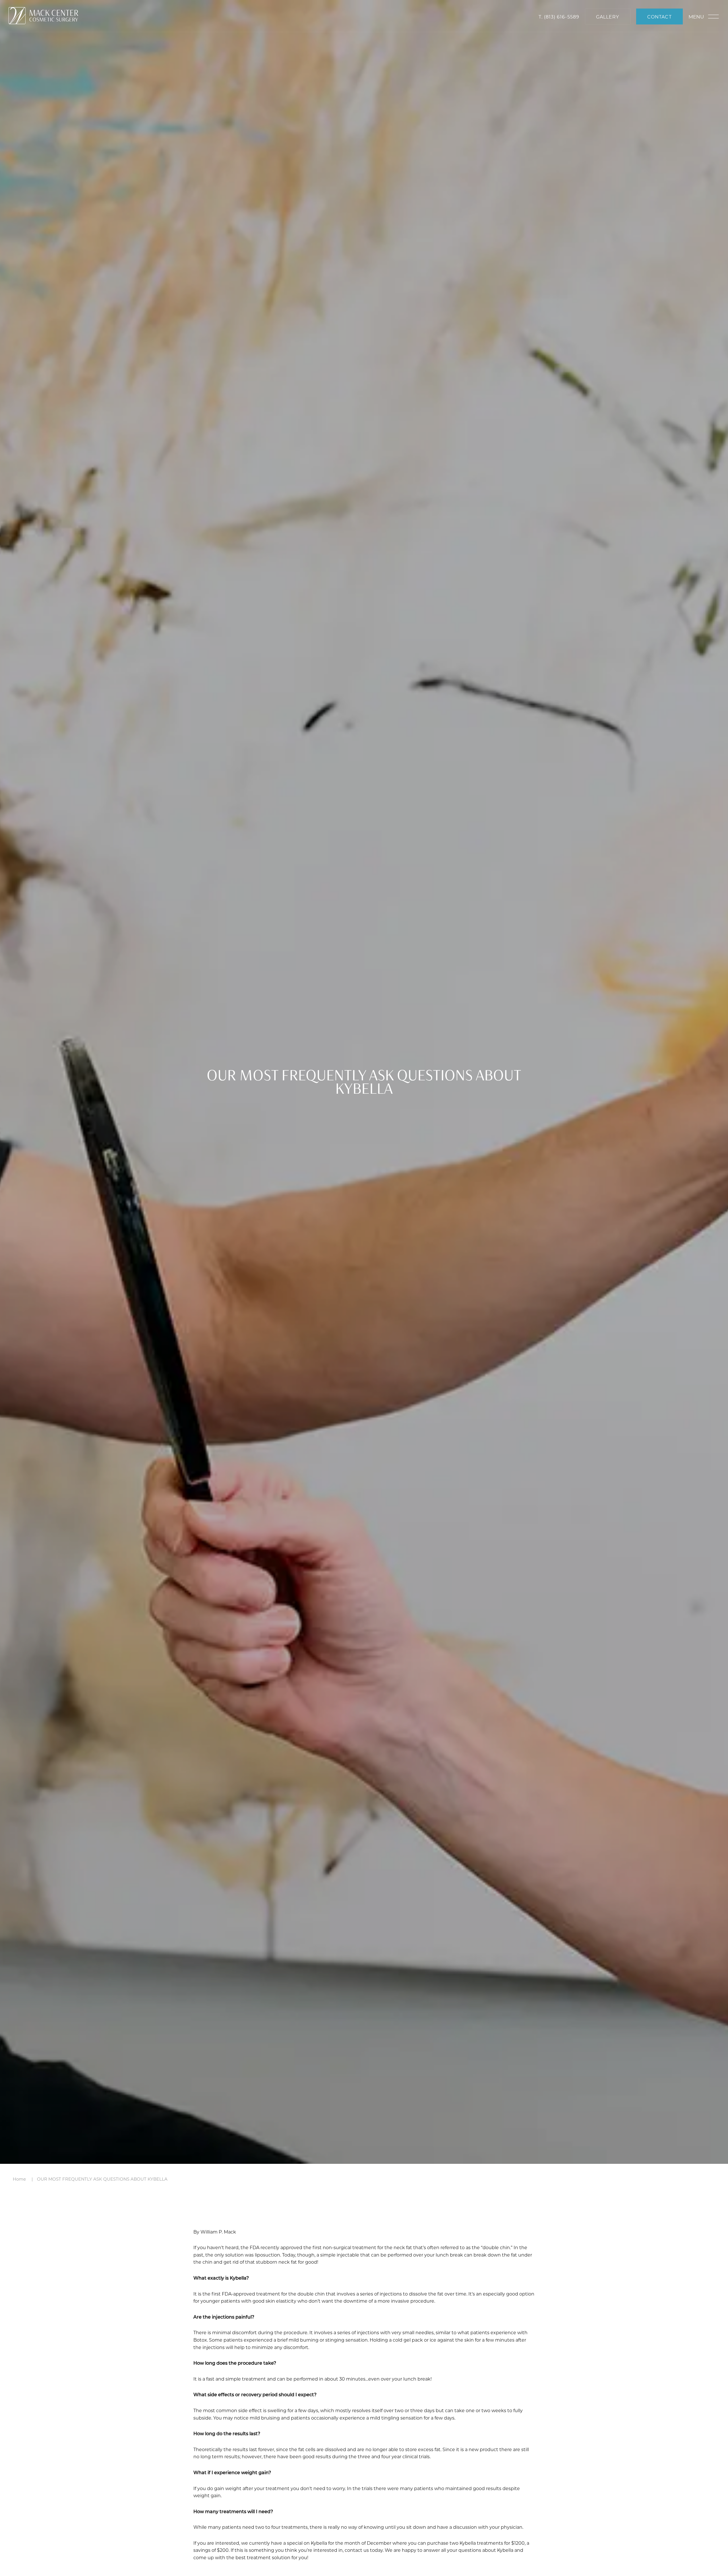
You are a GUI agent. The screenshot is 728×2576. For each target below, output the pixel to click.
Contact (659, 17)
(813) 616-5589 (562, 17)
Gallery (608, 17)
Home (19, 2179)
